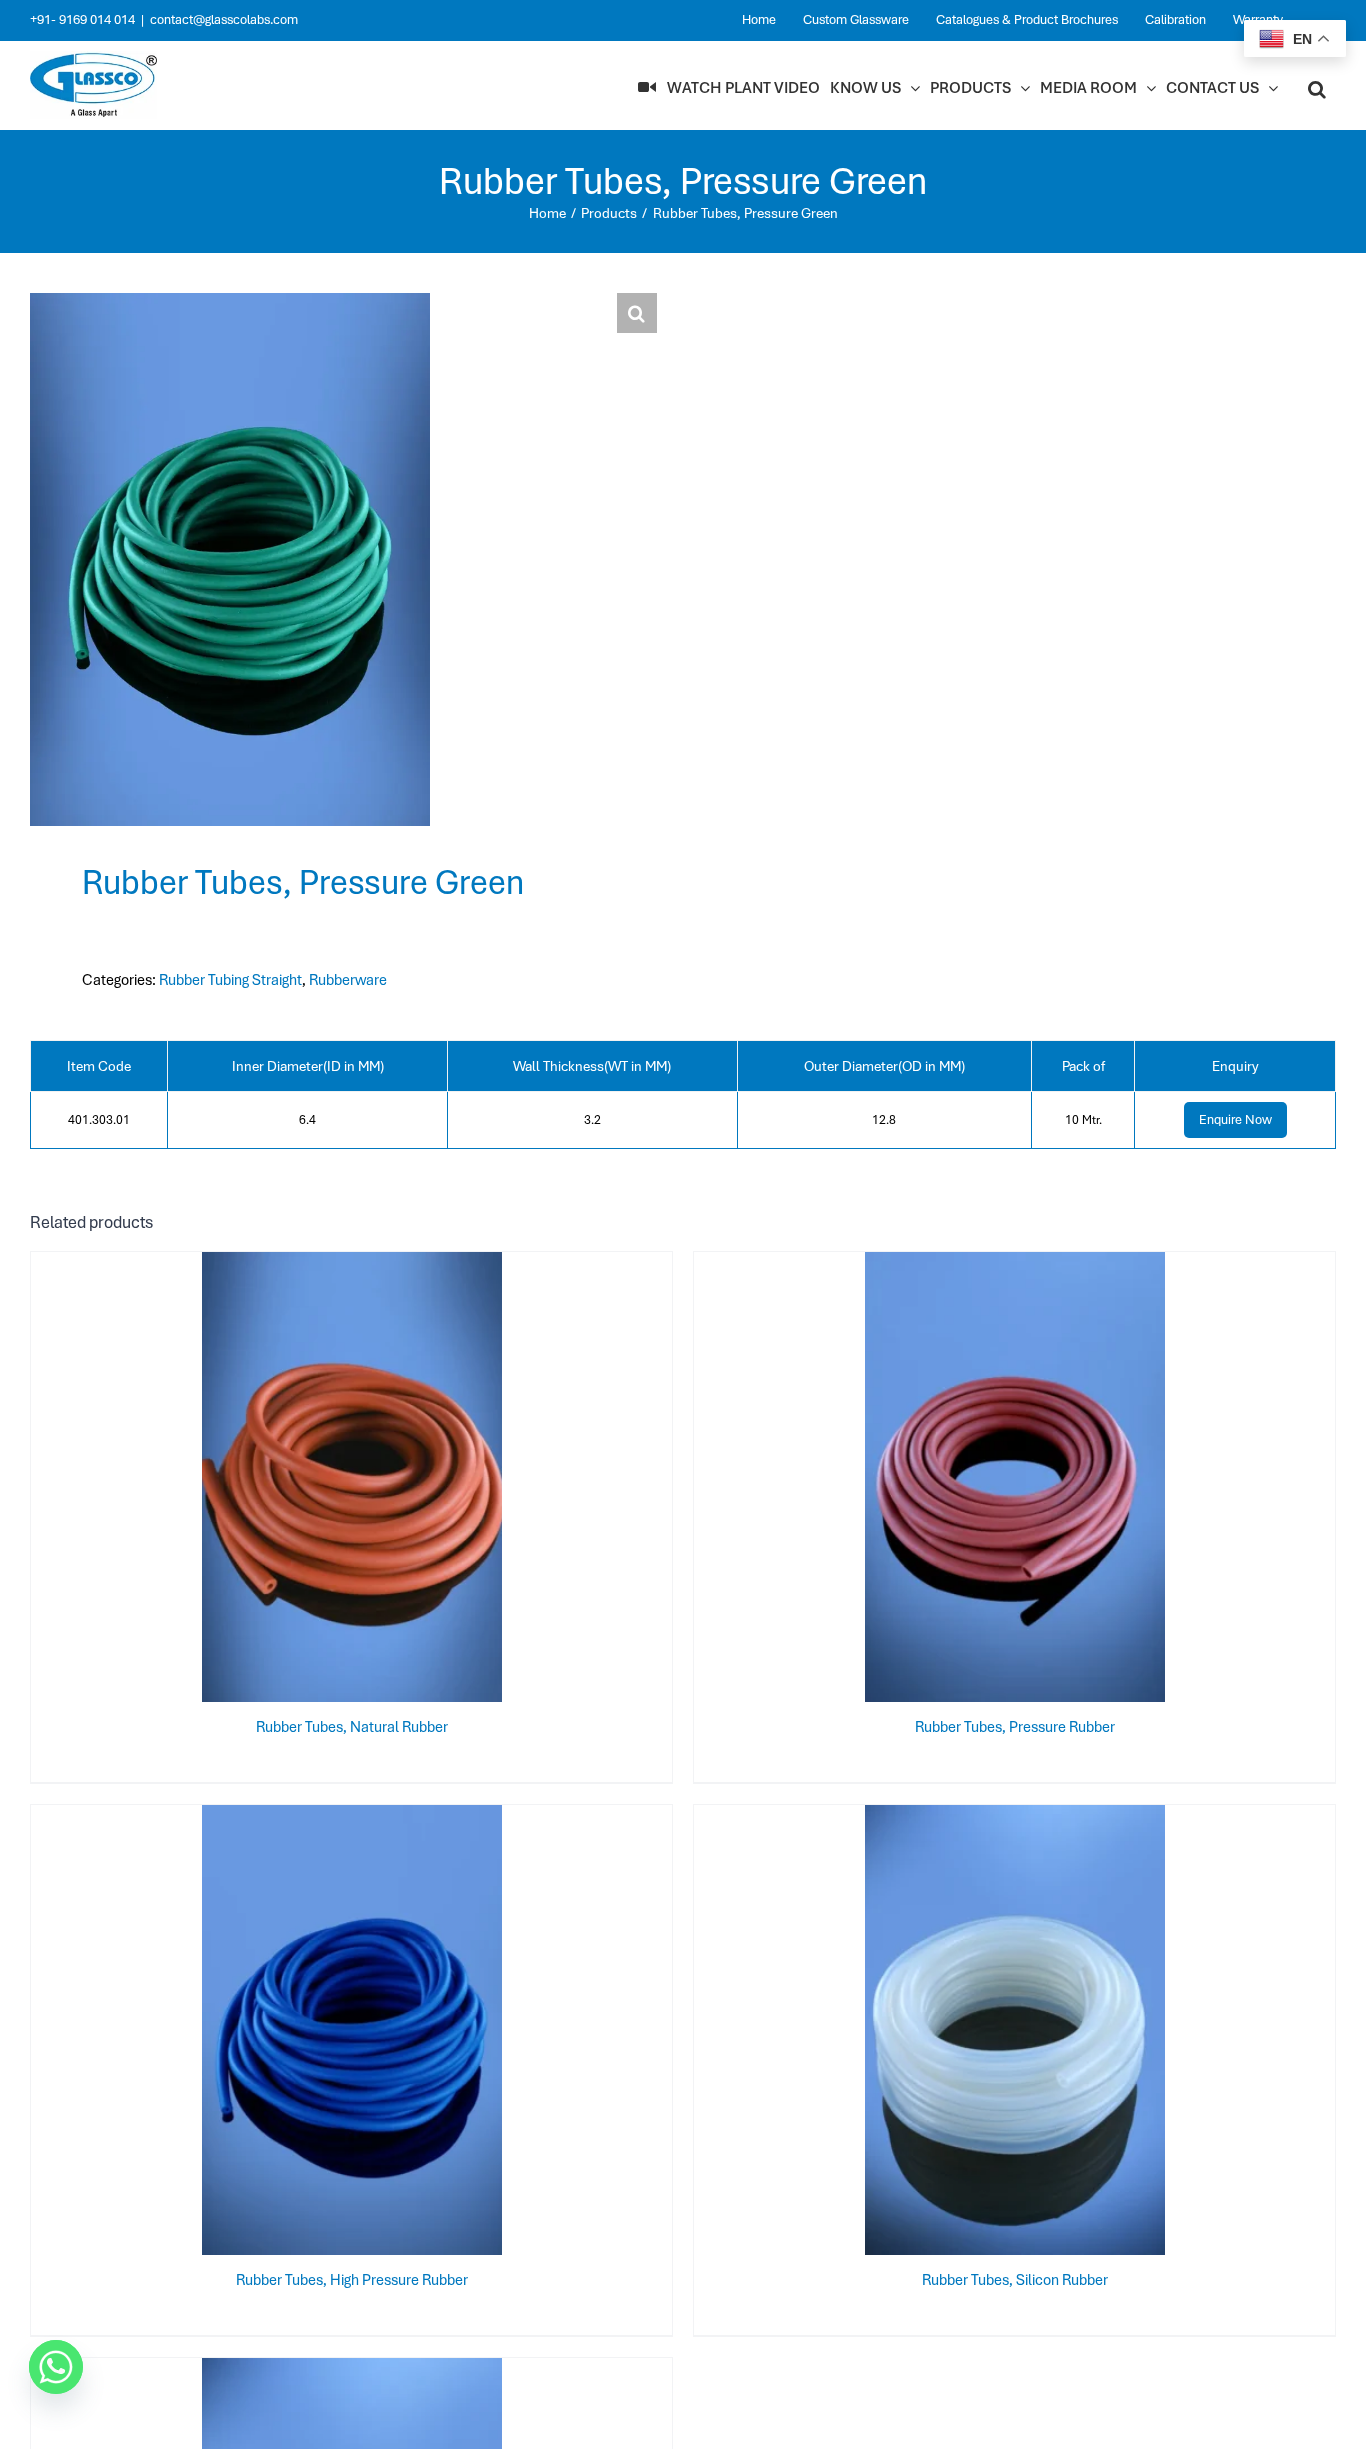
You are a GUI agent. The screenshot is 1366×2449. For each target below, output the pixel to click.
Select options (975, 2034)
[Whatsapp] (56, 2367)
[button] (1317, 88)
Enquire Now (1235, 1119)
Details (351, 1481)
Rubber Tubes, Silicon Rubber (1015, 2280)
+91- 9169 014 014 (82, 19)
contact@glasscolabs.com (224, 19)
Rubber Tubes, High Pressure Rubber (352, 2280)
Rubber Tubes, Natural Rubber (352, 1727)
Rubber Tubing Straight (230, 980)
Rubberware (348, 980)
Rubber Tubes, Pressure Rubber (1015, 1727)
